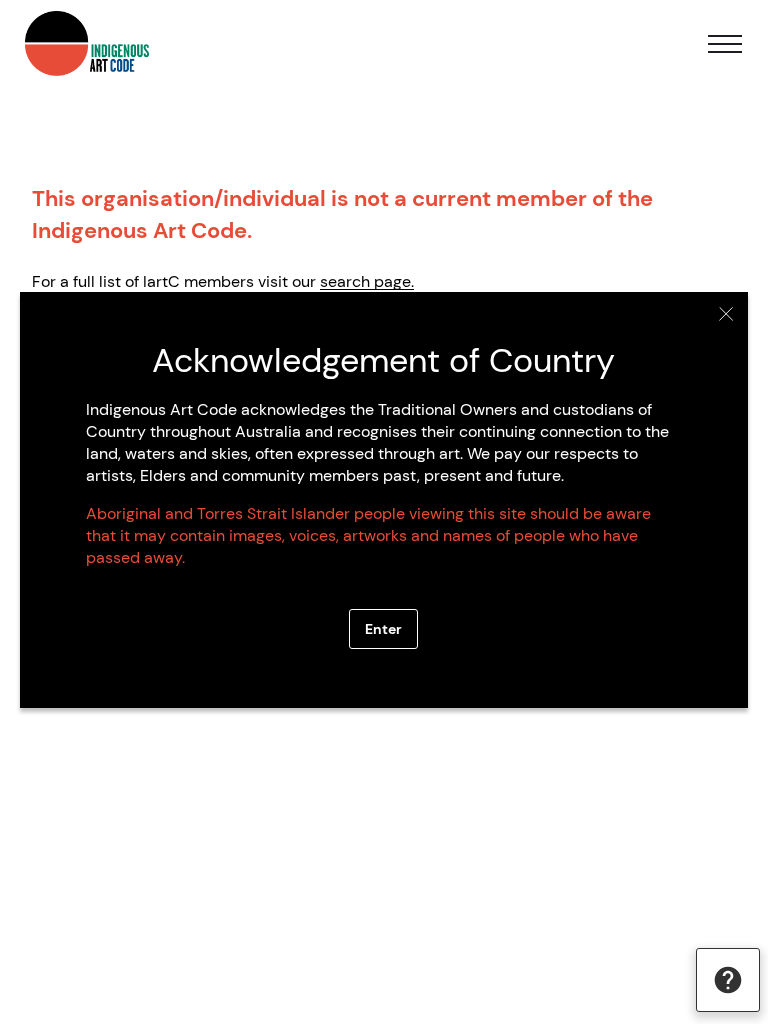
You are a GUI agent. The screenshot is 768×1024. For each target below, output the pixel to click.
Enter (383, 629)
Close (726, 314)
